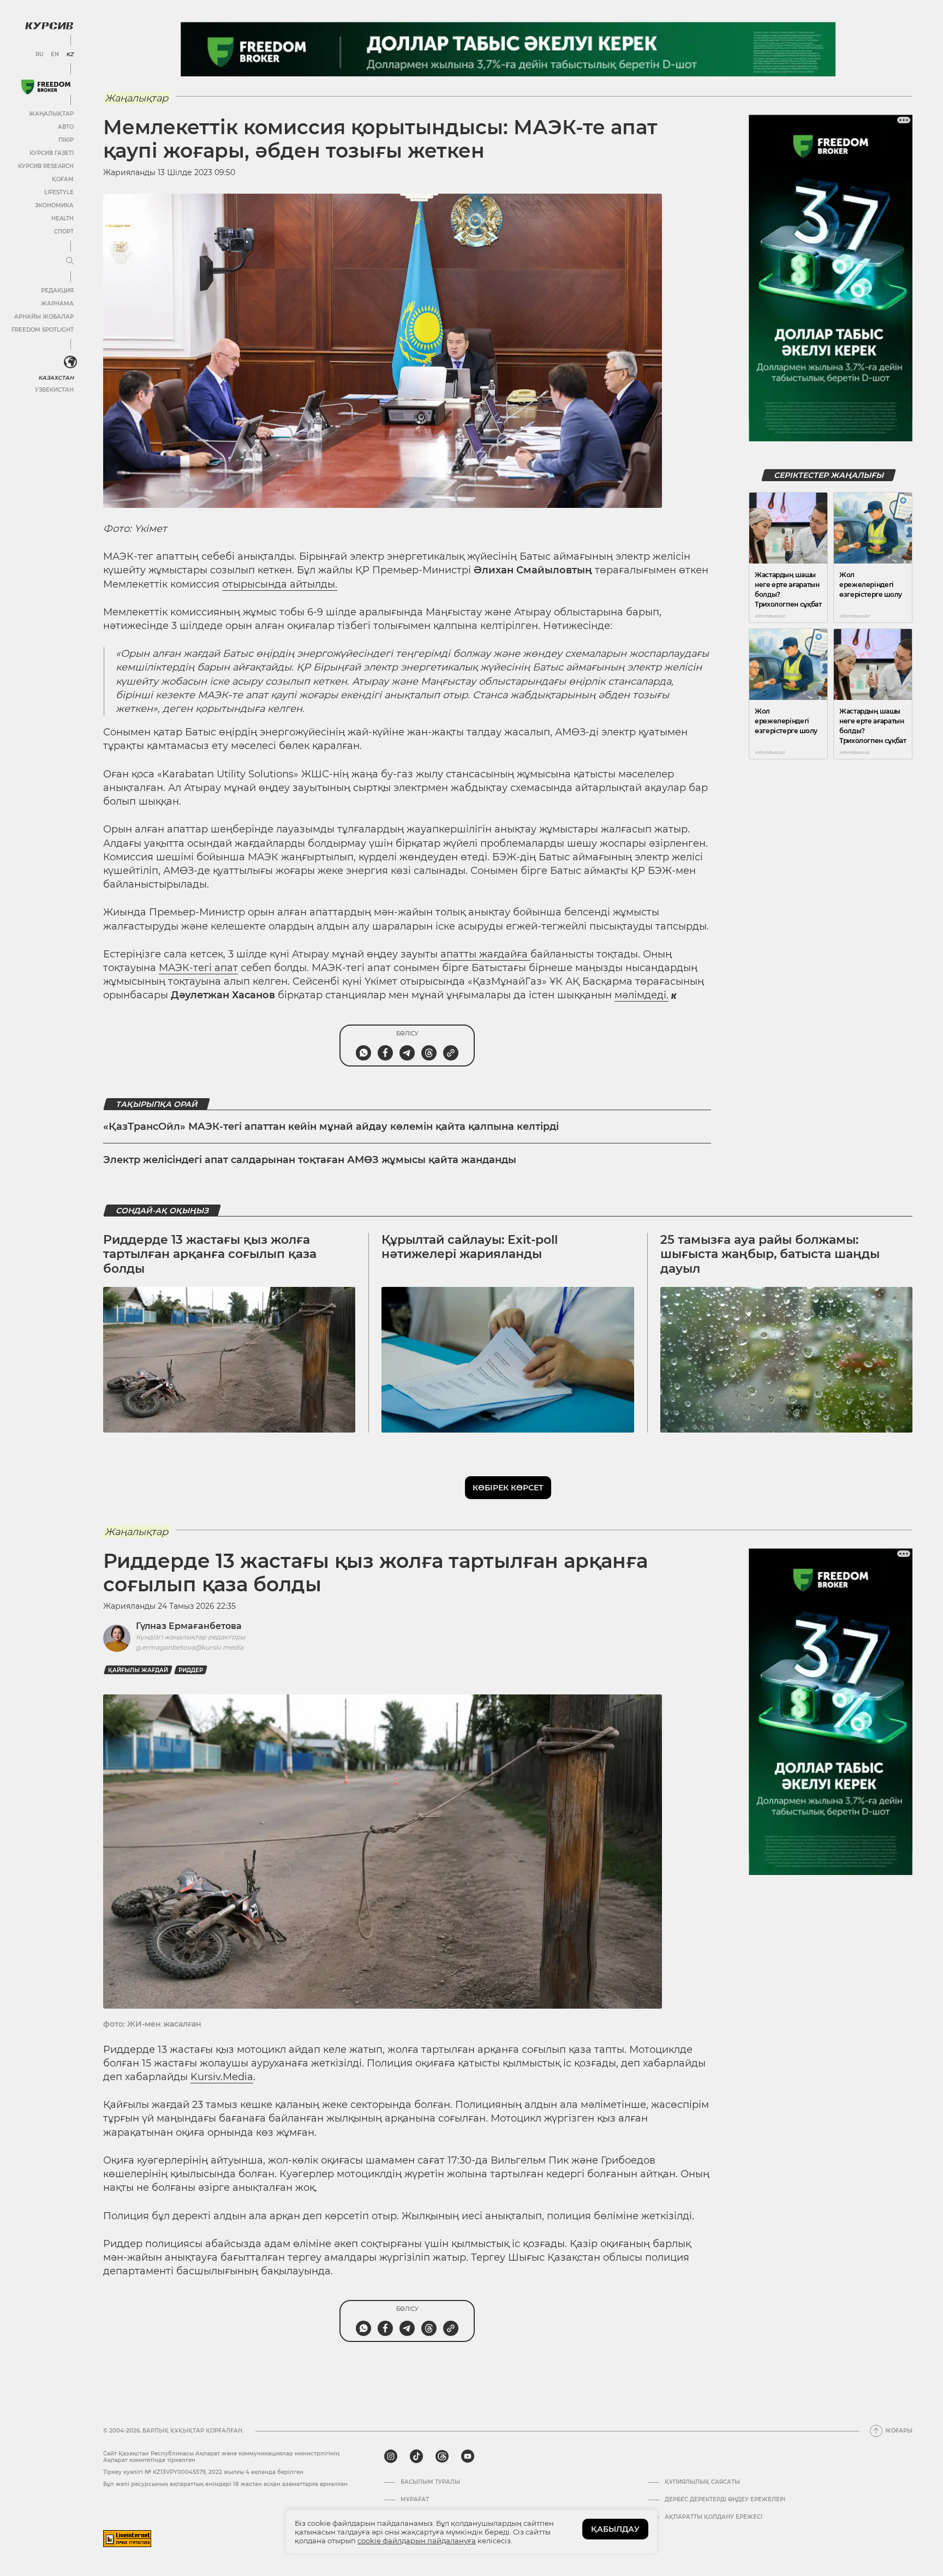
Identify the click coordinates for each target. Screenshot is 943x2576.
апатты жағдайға (485, 954)
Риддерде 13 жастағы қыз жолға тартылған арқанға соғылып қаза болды (210, 1254)
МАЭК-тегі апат (198, 968)
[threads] (442, 2457)
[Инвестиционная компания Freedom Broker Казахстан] (46, 87)
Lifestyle (59, 192)
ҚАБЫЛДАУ (615, 2529)
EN (55, 55)
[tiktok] (416, 2457)
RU (40, 55)
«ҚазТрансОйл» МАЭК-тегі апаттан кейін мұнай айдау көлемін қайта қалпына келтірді (331, 1127)
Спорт (64, 232)
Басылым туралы (430, 2482)
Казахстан (56, 378)
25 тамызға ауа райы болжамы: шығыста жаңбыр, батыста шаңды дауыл (770, 1254)
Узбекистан (54, 390)
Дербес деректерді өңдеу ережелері (725, 2500)
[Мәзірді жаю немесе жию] (70, 261)
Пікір (66, 140)
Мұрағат (415, 2500)
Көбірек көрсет (508, 1488)
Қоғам (63, 179)
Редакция (57, 290)
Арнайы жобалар (44, 317)
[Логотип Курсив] (49, 26)
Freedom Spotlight (43, 330)
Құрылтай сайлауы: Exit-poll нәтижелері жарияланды (470, 1247)
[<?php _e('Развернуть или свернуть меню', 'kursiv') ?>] (70, 362)
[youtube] (468, 2457)
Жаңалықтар (51, 114)
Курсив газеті (52, 153)
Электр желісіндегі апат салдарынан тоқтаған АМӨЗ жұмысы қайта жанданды (310, 1160)
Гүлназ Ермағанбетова (189, 1626)
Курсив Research (46, 166)
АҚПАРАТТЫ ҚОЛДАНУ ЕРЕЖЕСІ (714, 2517)
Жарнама (57, 304)
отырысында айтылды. (280, 584)
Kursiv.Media (222, 2077)
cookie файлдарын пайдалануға (417, 2541)
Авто (66, 127)
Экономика (54, 205)
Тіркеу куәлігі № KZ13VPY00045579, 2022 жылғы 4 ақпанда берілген (203, 2472)
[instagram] (391, 2457)
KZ (70, 55)
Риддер (191, 1670)
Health (62, 218)
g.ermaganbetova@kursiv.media (190, 1647)
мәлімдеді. (641, 995)
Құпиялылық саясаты (702, 2482)
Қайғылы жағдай (138, 1670)
